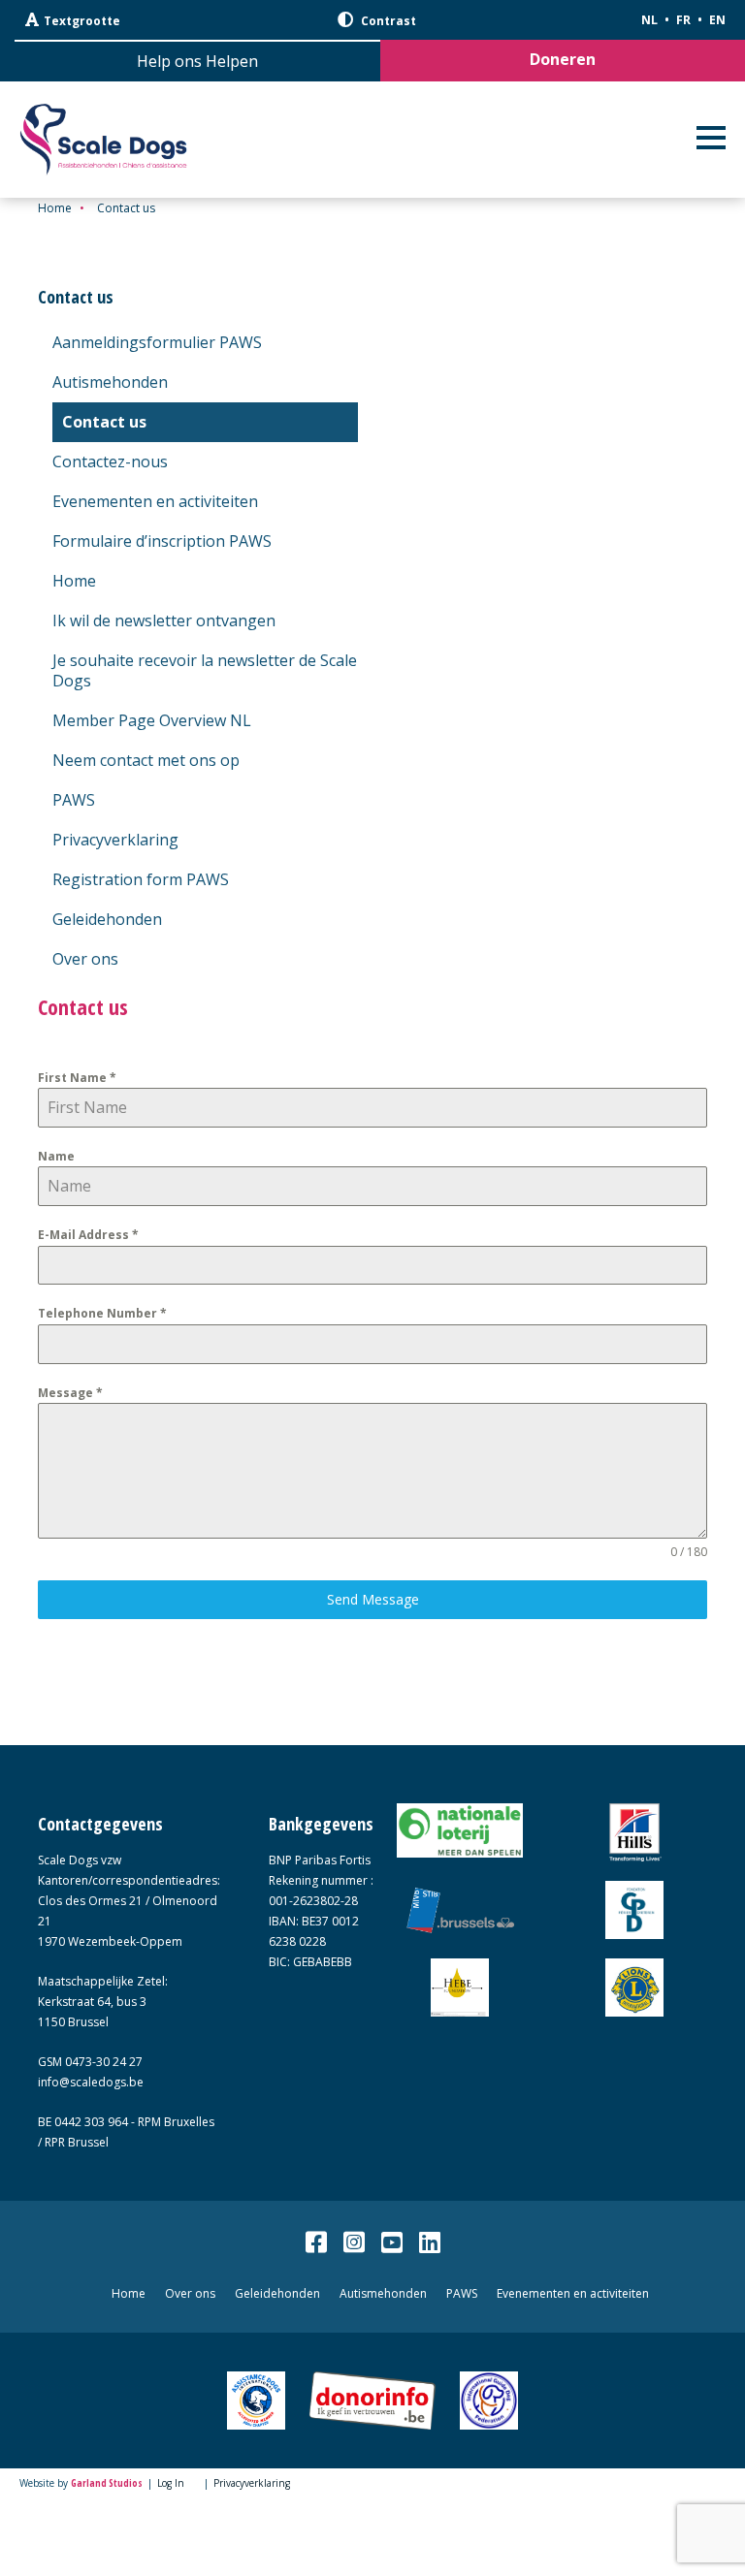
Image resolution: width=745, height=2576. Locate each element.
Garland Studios (107, 2483)
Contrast (387, 21)
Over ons (85, 959)
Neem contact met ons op (146, 760)
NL (649, 20)
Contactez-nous (110, 461)
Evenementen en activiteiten (155, 501)
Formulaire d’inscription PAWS (162, 541)
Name (56, 1156)
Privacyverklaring (115, 840)
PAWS (74, 800)
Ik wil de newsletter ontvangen (164, 620)
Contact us (104, 422)
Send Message (373, 1599)
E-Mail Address (88, 1235)
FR (683, 20)
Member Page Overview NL (152, 720)
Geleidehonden (107, 919)
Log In (171, 2483)
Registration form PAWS (141, 879)
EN (717, 20)
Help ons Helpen (197, 61)
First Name (77, 1078)
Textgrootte (82, 21)
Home (55, 208)
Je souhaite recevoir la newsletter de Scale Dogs (205, 670)
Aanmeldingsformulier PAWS (157, 342)
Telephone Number (102, 1313)
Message (70, 1393)
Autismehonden (110, 382)
